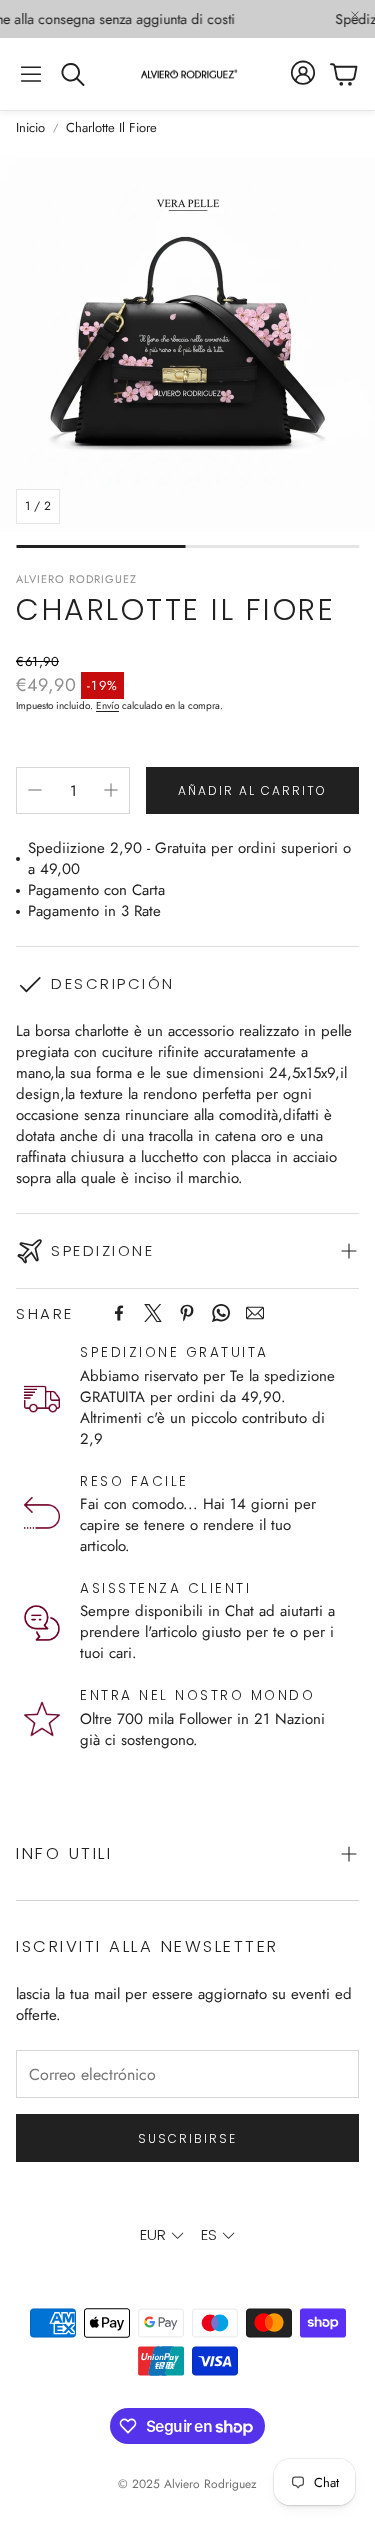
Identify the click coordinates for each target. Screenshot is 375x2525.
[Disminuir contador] (35, 790)
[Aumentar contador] (111, 790)
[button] (31, 74)
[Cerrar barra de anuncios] (355, 15)
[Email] (255, 1313)
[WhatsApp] (221, 1313)
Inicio (30, 128)
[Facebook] (119, 1313)
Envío (107, 705)
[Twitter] (153, 1313)
